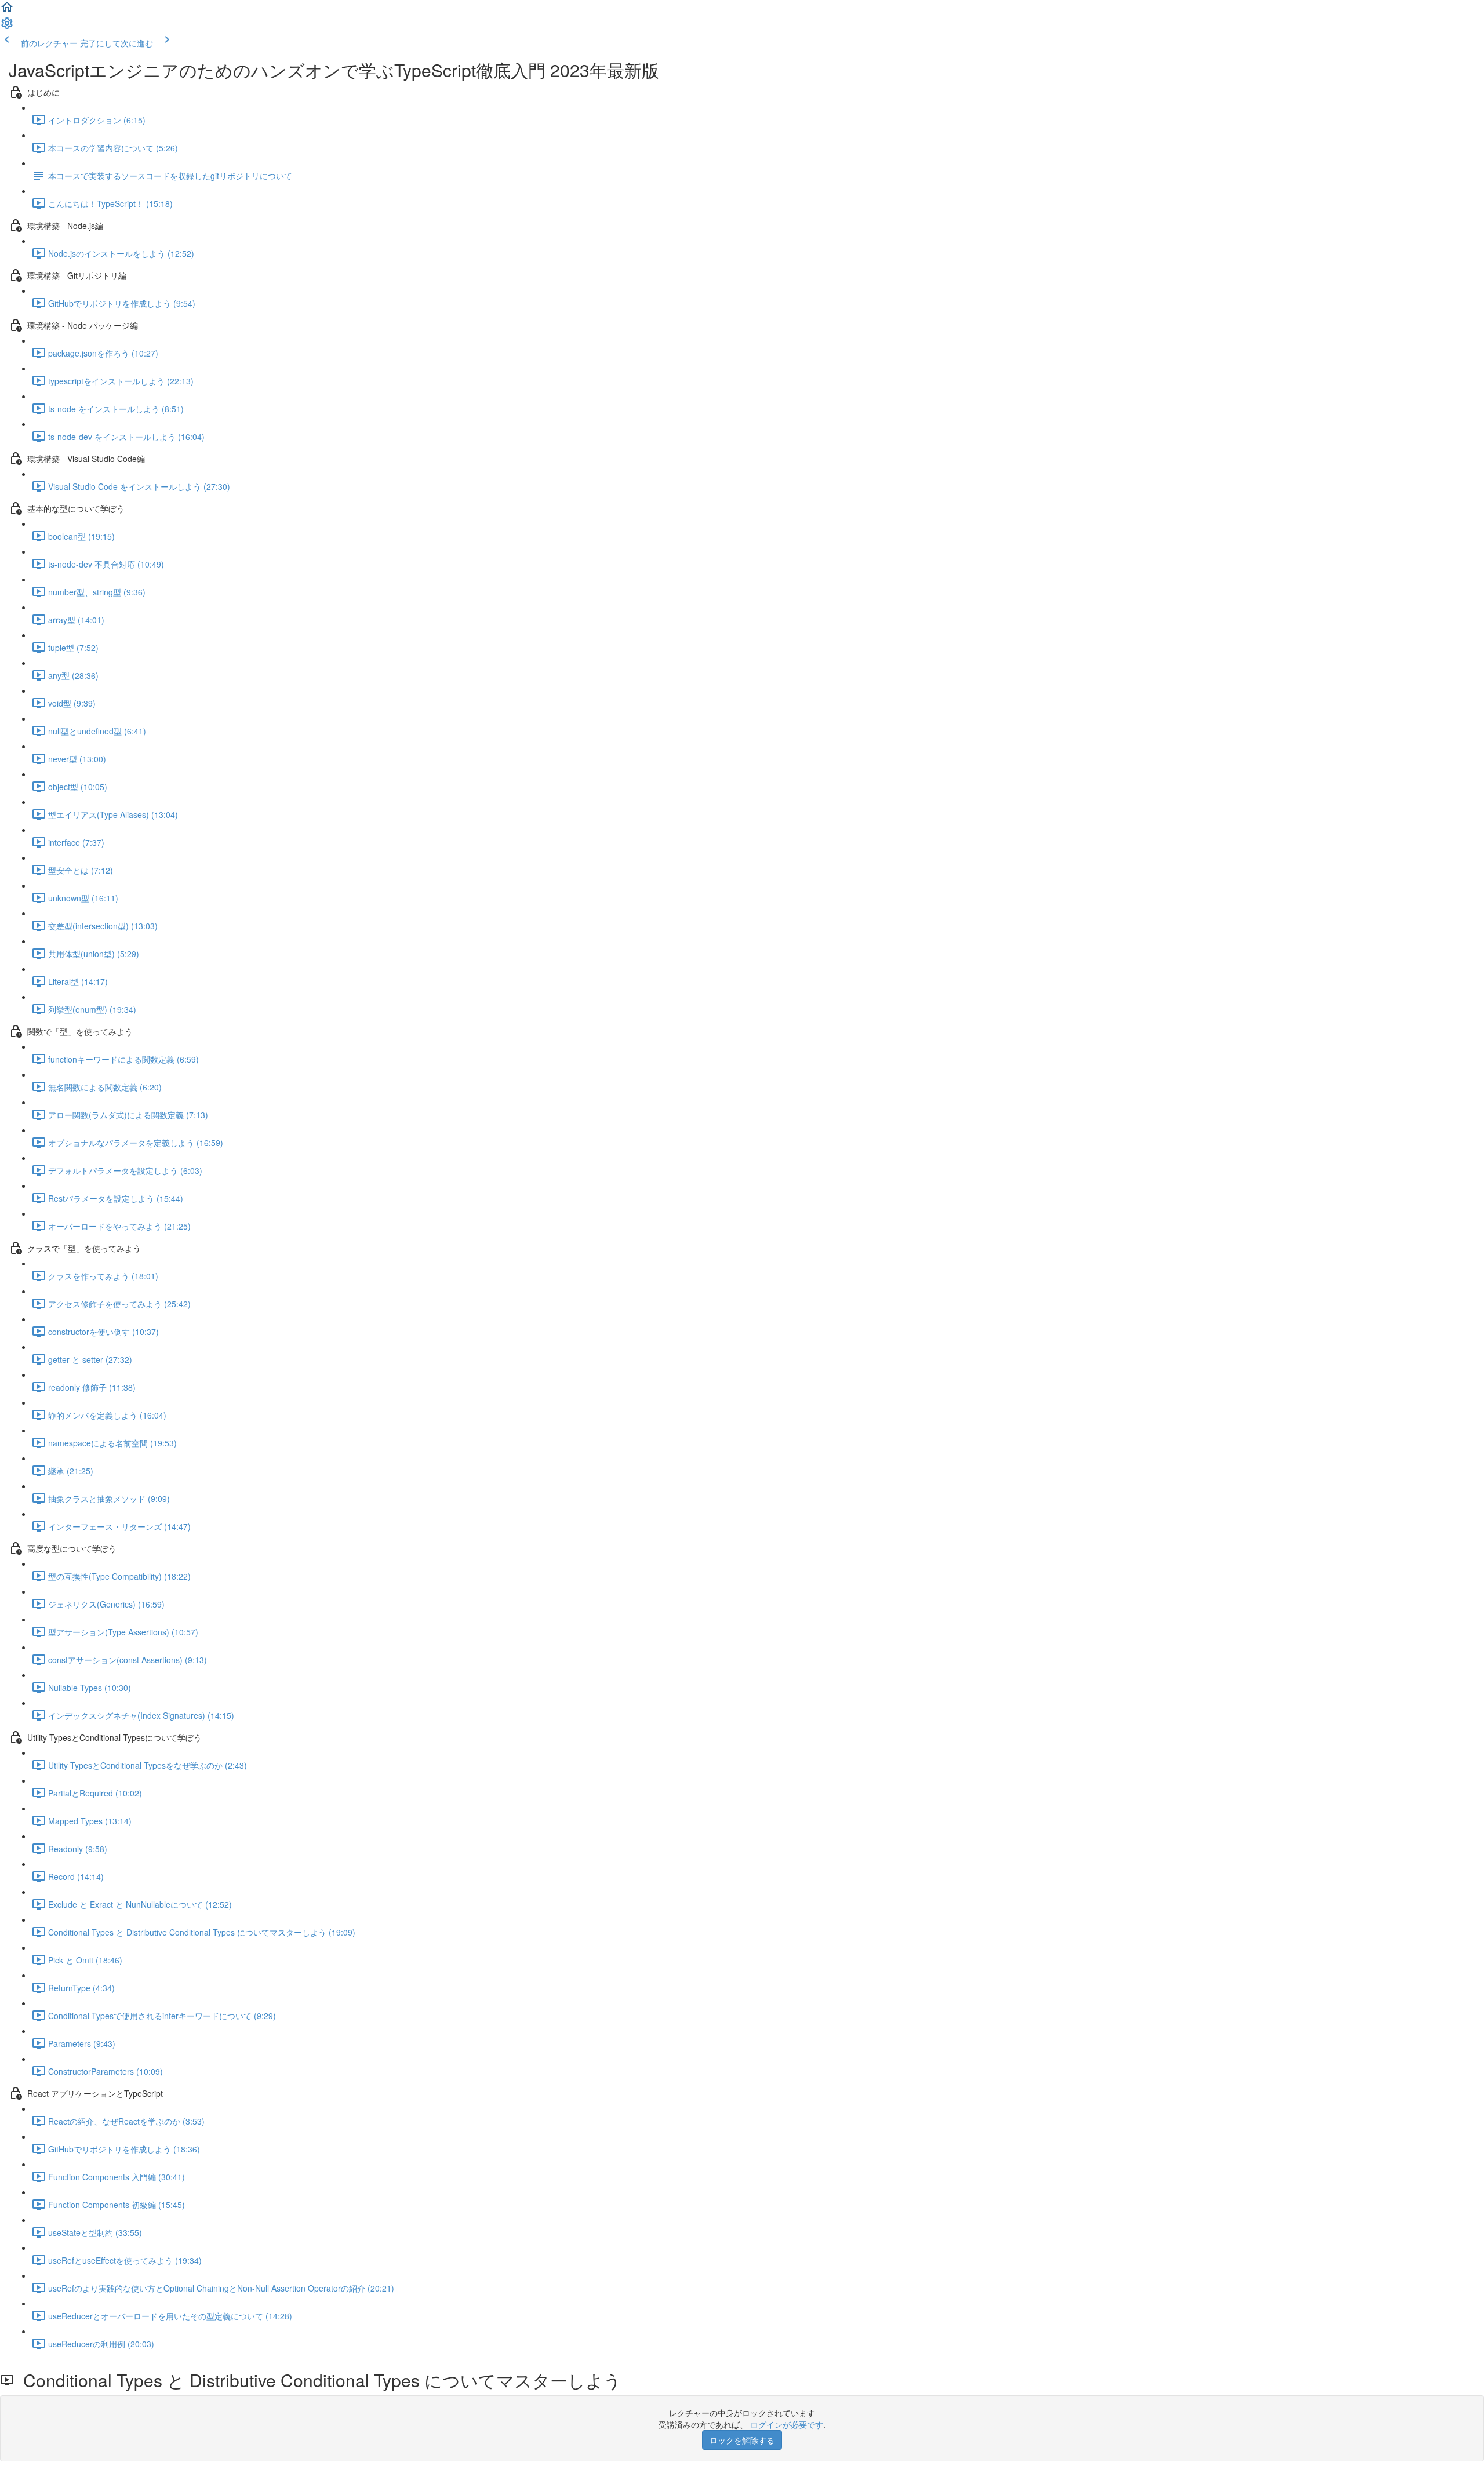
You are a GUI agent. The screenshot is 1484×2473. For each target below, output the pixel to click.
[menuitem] (7, 27)
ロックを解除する (742, 2440)
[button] (7, 10)
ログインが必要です (787, 2424)
